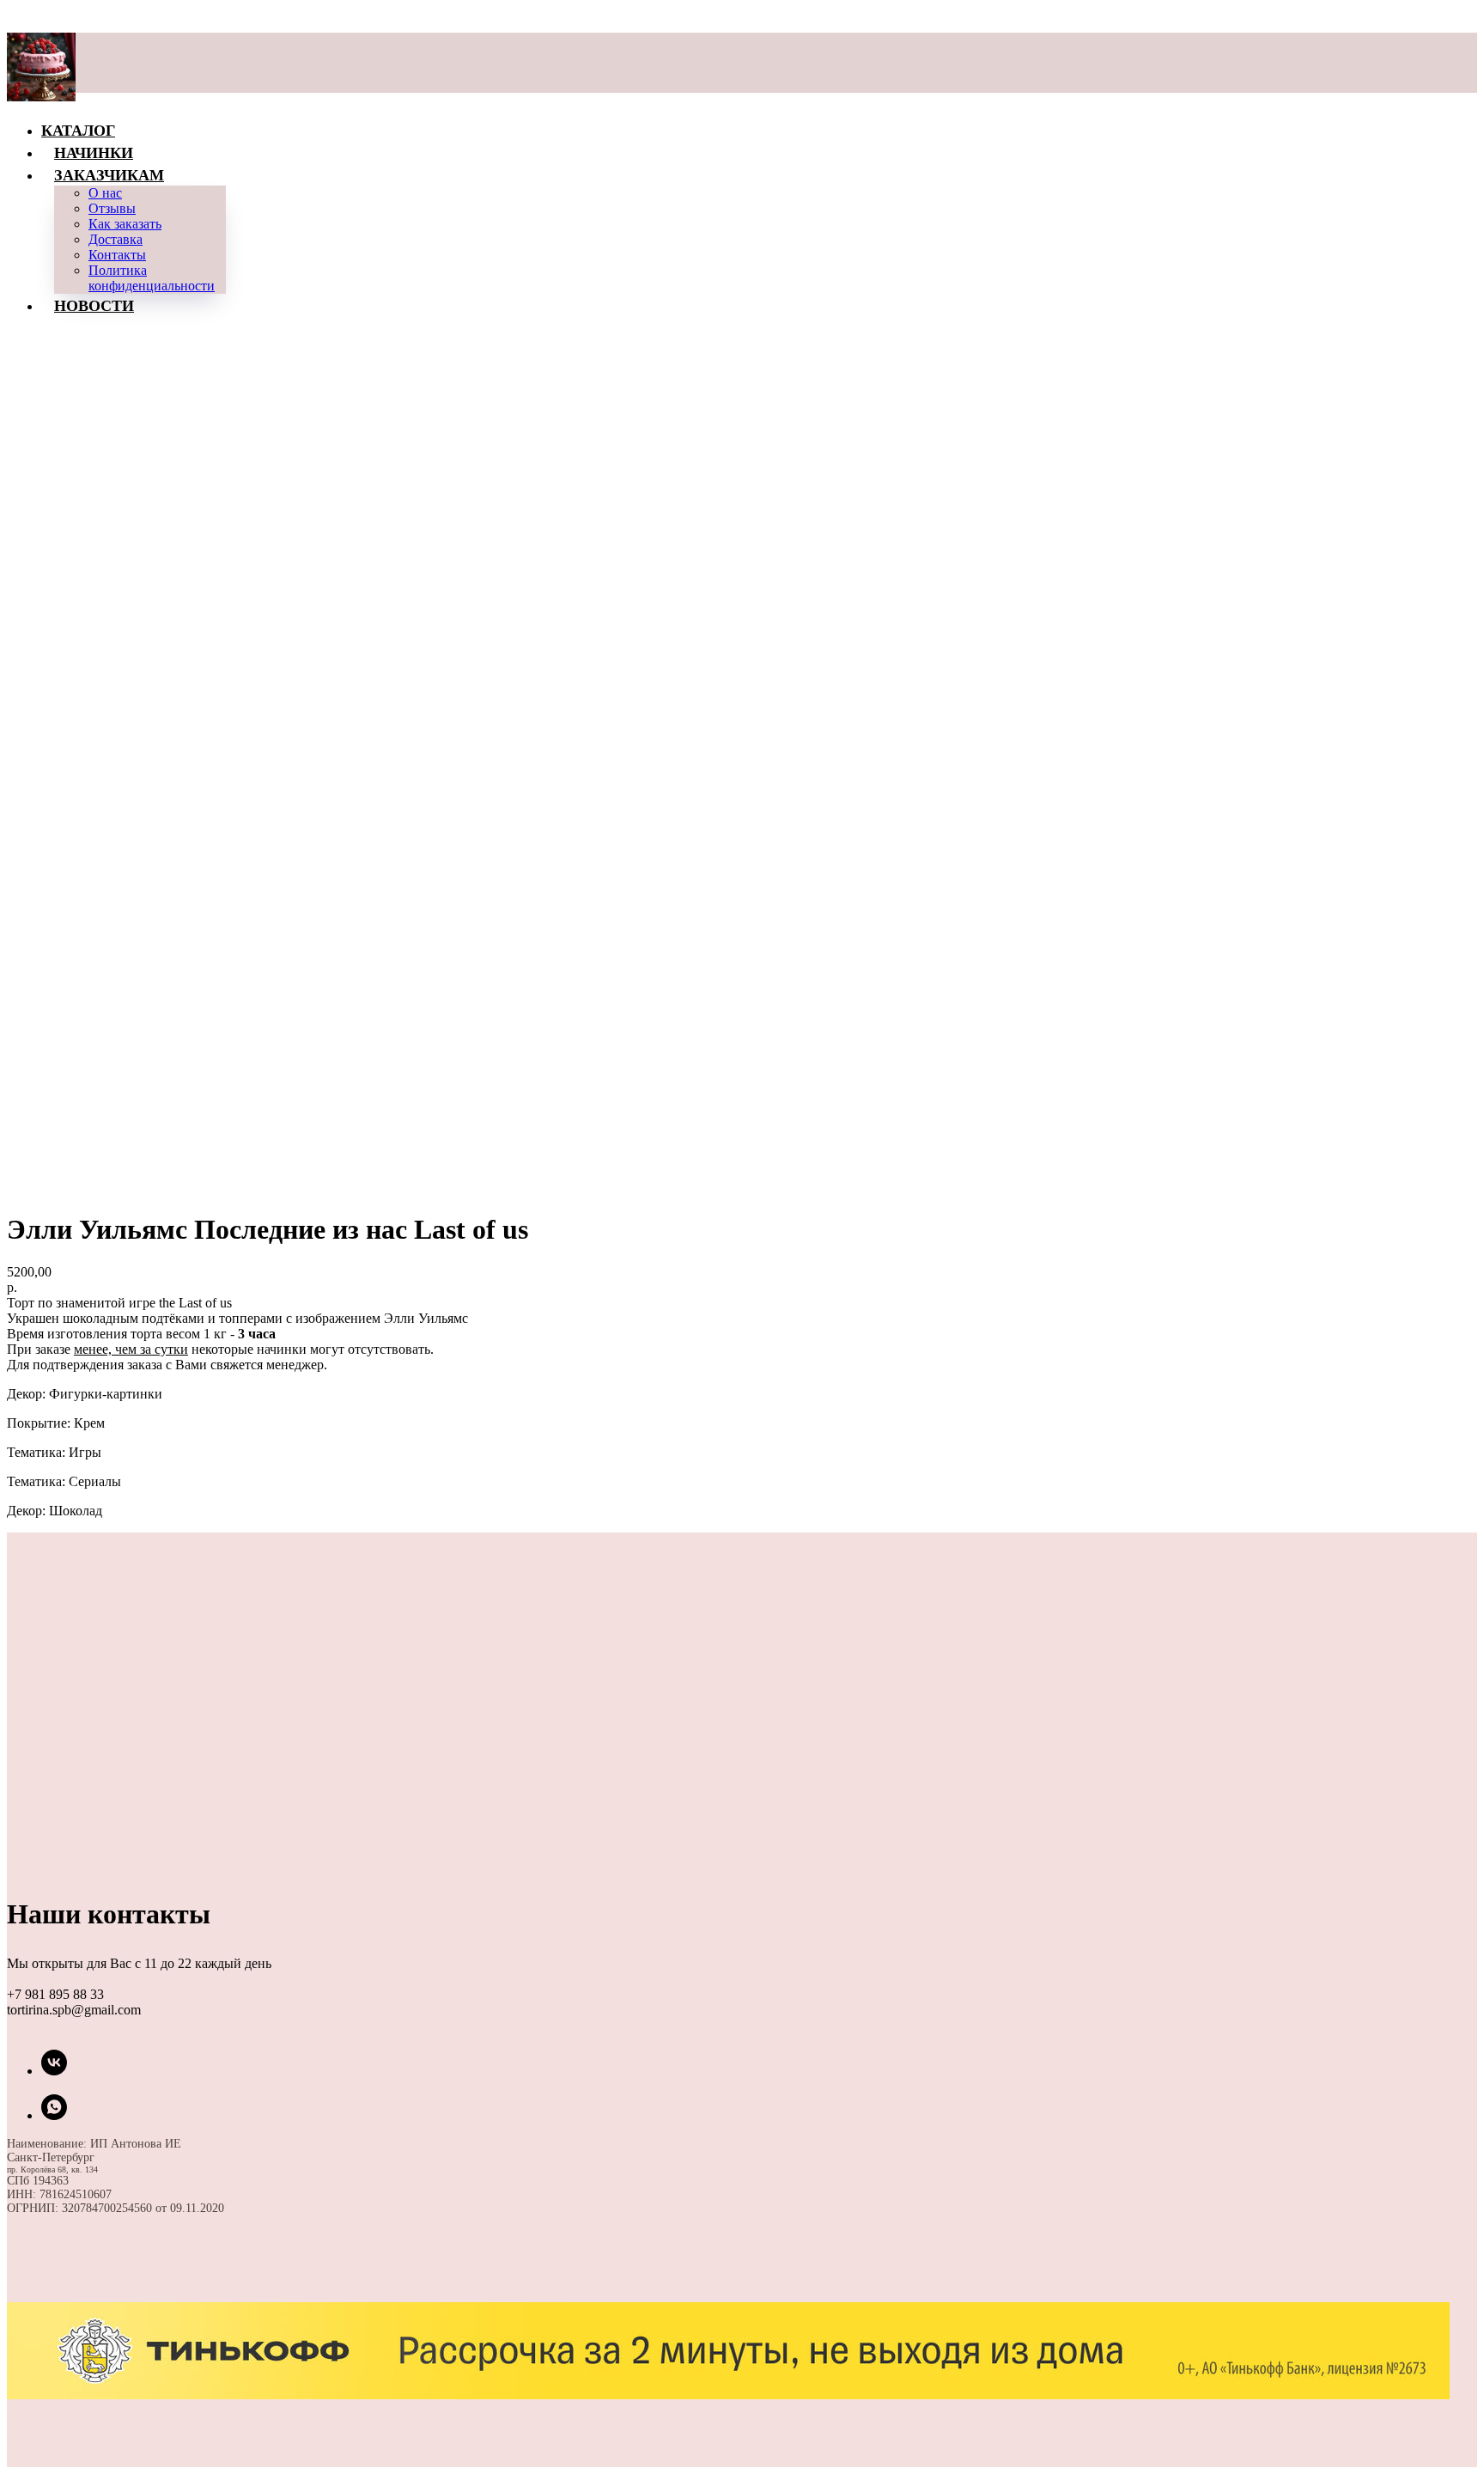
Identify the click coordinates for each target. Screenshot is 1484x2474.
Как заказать (125, 224)
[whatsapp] (54, 2115)
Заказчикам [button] (109, 174)
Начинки (94, 152)
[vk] (54, 2071)
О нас (105, 193)
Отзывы (112, 208)
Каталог (78, 130)
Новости (94, 305)
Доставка (116, 239)
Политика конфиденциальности (152, 278)
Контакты (117, 255)
